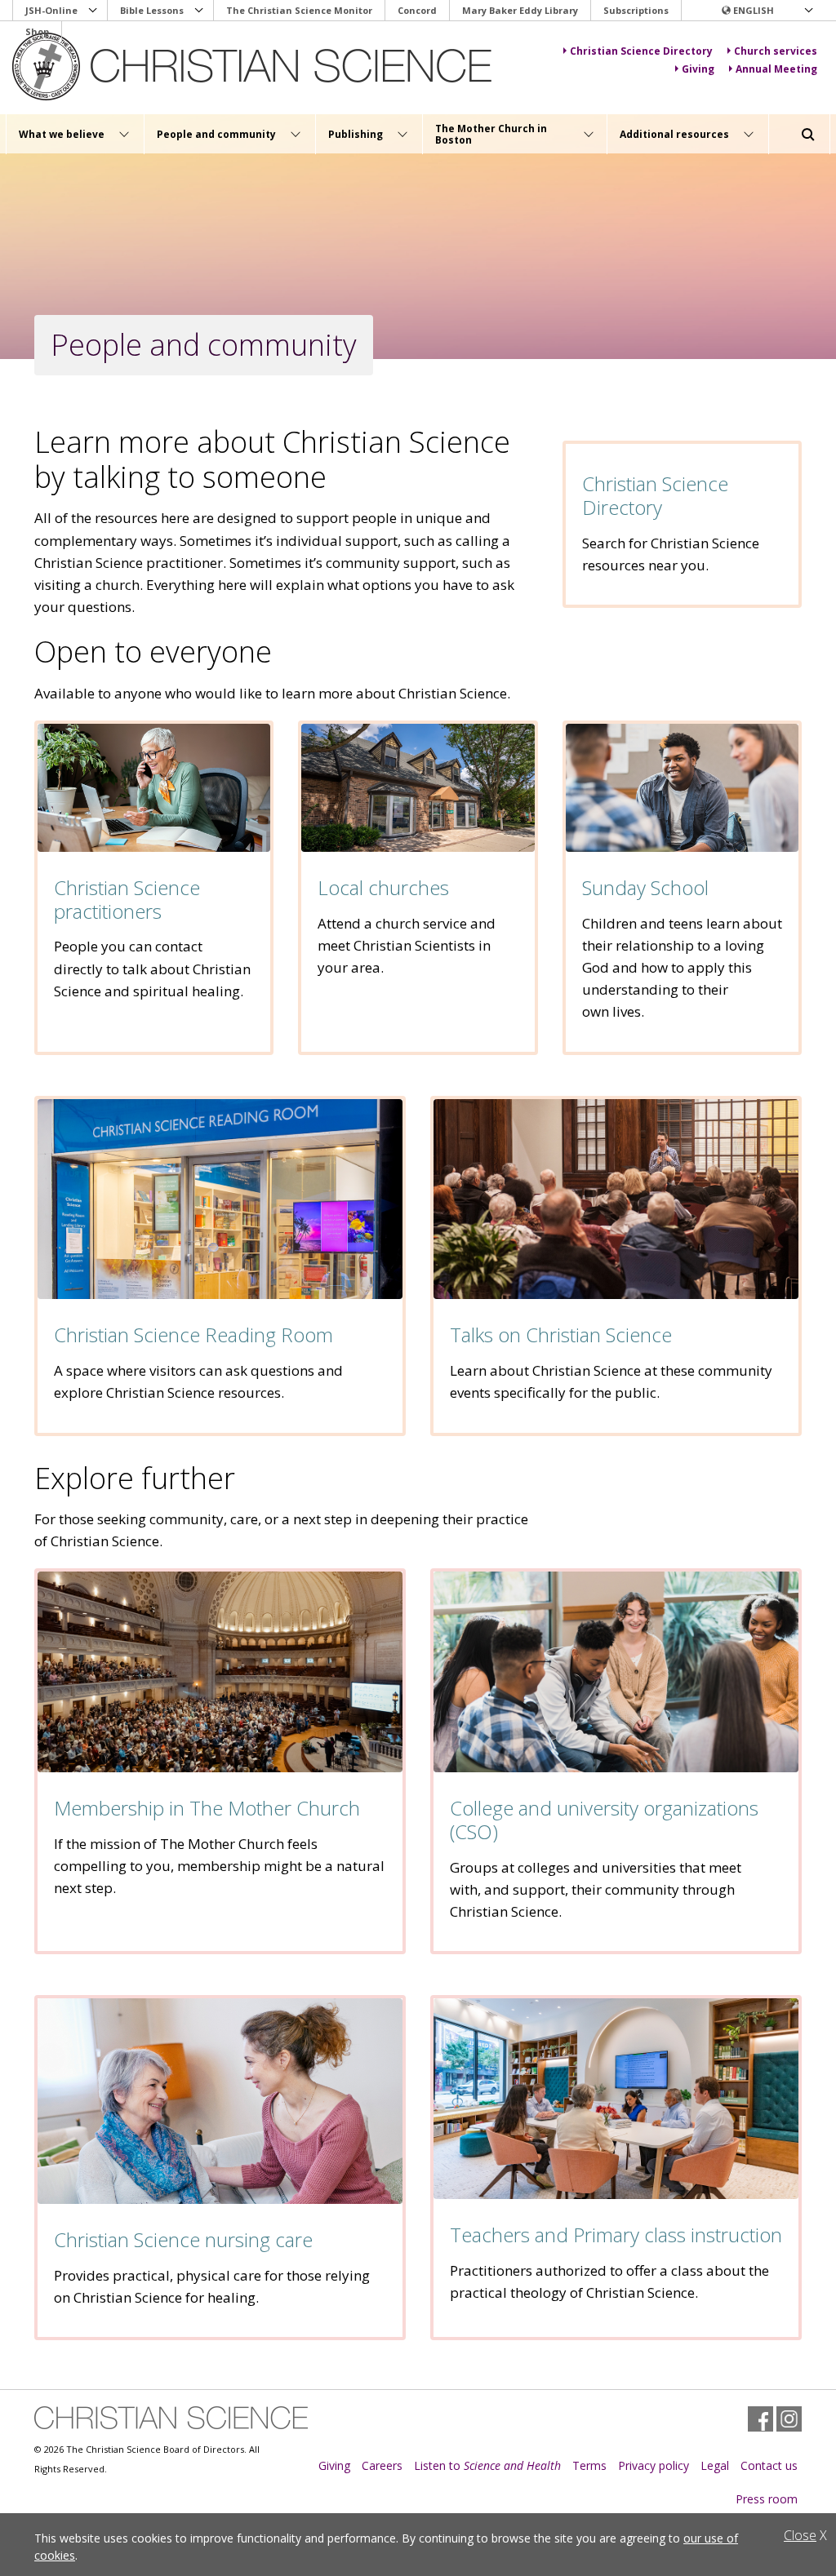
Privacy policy (654, 2465)
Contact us (769, 2465)
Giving (334, 2465)
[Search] (808, 135)
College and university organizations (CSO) (604, 1820)
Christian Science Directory (655, 495)
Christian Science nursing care (183, 2239)
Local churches (383, 887)
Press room (767, 2499)
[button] (767, 11)
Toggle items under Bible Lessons (199, 11)
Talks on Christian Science (561, 1335)
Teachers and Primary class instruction (616, 2235)
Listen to (487, 2465)
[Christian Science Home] (254, 67)
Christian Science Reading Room (193, 1335)
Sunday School (645, 887)
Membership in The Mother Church (207, 1808)
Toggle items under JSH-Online (93, 11)
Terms (589, 2465)
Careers (382, 2465)
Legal (715, 2465)
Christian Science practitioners (127, 899)
